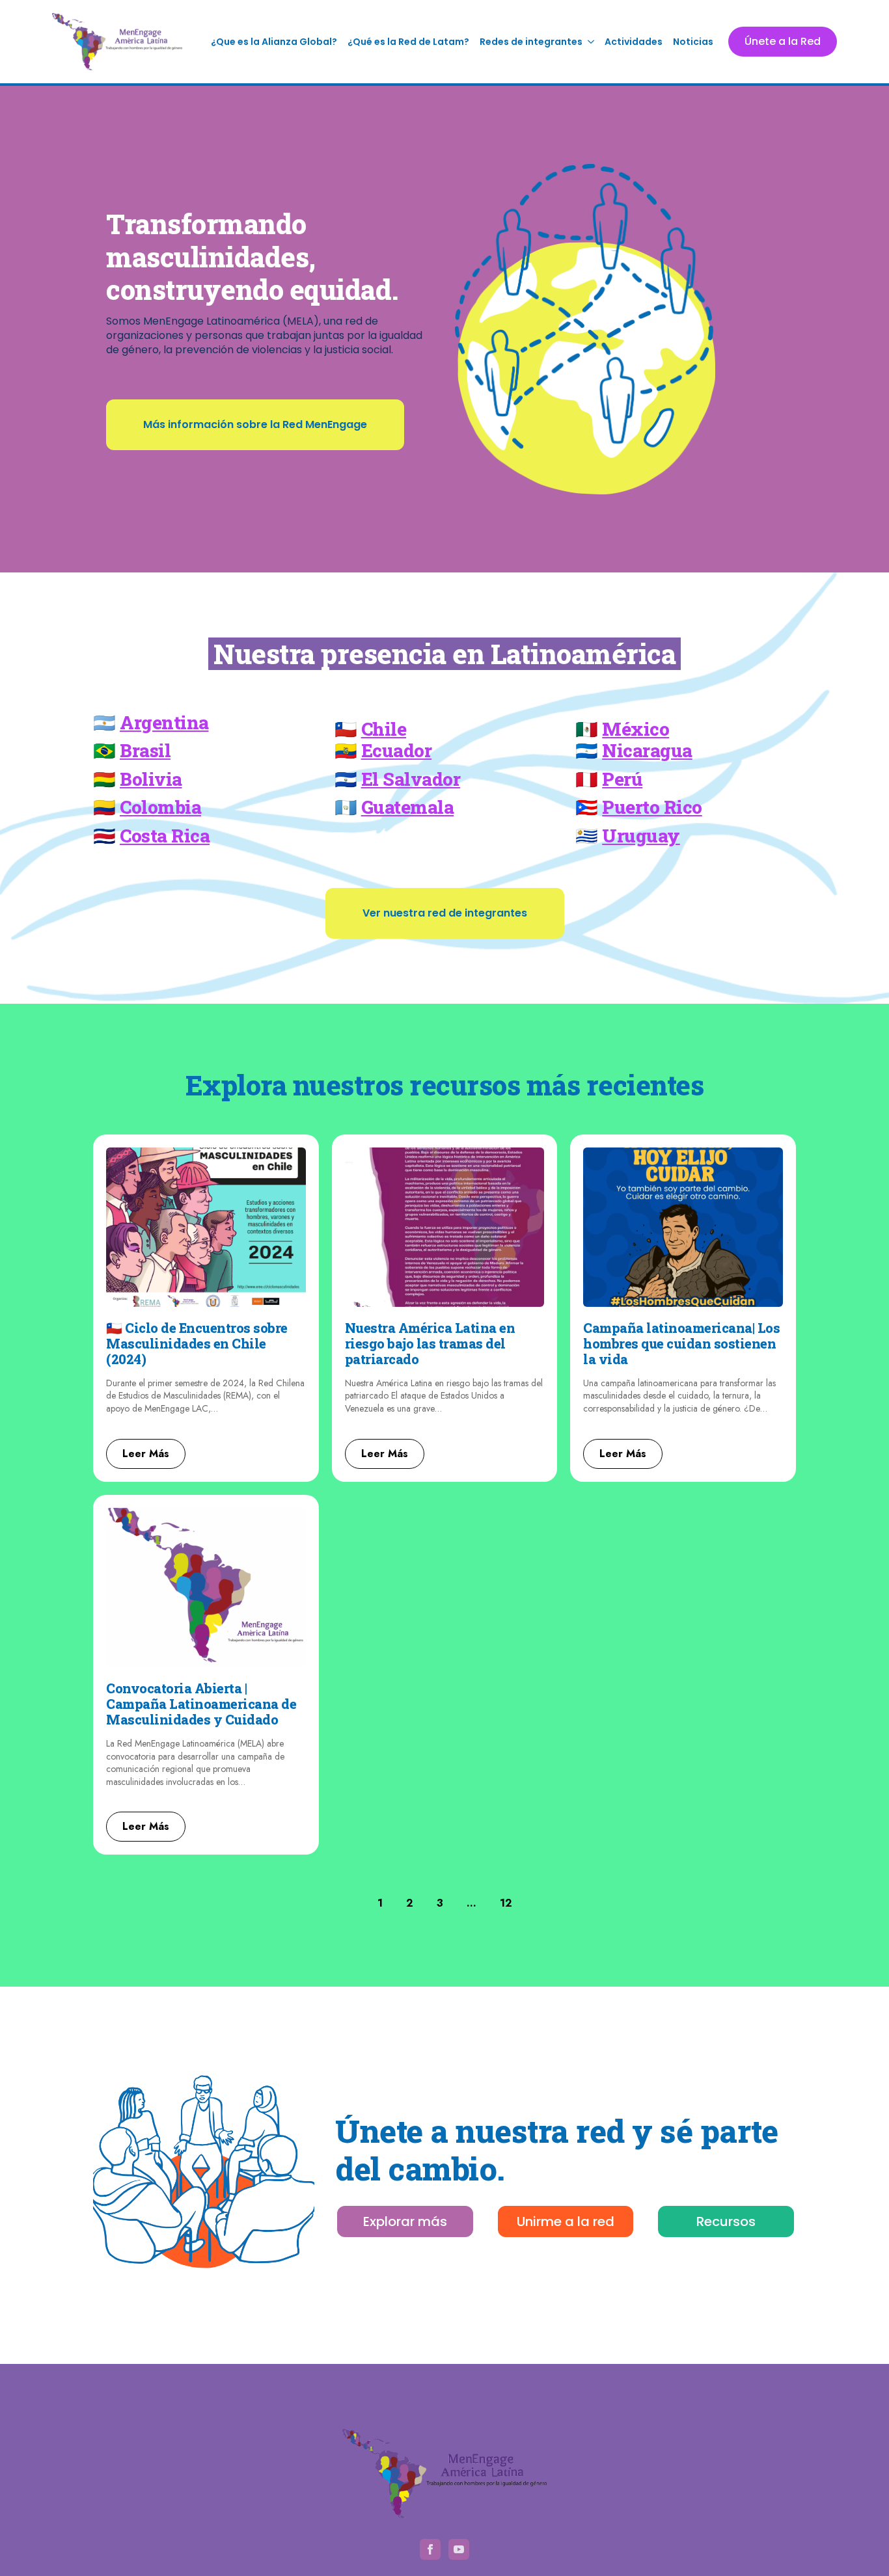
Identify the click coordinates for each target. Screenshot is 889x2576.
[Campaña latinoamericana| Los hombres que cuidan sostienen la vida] (683, 1227)
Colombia (160, 807)
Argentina (164, 722)
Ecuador (397, 750)
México (636, 729)
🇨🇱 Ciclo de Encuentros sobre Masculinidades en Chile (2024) (197, 1343)
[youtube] (459, 2549)
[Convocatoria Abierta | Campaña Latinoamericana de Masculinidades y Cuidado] (206, 1588)
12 (506, 1903)
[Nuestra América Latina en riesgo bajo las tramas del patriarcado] (445, 1227)
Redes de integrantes (531, 42)
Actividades (634, 42)
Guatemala (408, 807)
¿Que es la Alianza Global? (274, 42)
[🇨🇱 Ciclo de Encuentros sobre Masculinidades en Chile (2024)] (206, 1227)
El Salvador (411, 779)
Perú (622, 779)
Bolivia (151, 779)
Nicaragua (647, 750)
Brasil (145, 750)
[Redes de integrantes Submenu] (591, 42)
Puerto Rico (652, 807)
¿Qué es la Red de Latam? (408, 42)
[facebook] (430, 2549)
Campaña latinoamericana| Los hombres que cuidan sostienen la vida (681, 1343)
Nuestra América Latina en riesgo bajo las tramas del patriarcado (430, 1343)
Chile (384, 729)
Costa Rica (165, 836)
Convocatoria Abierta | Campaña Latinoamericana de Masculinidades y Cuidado (201, 1704)
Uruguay (641, 836)
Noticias (693, 42)
